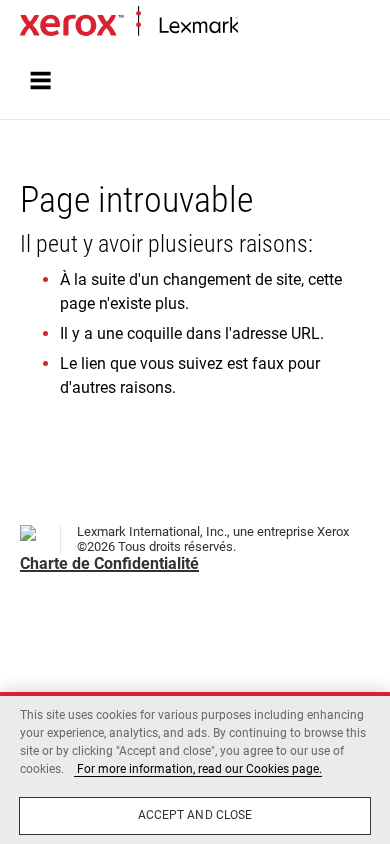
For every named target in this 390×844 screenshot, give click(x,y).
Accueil (257, 26)
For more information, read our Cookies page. (198, 769)
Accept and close (195, 815)
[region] (195, 768)
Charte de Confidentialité (109, 563)
